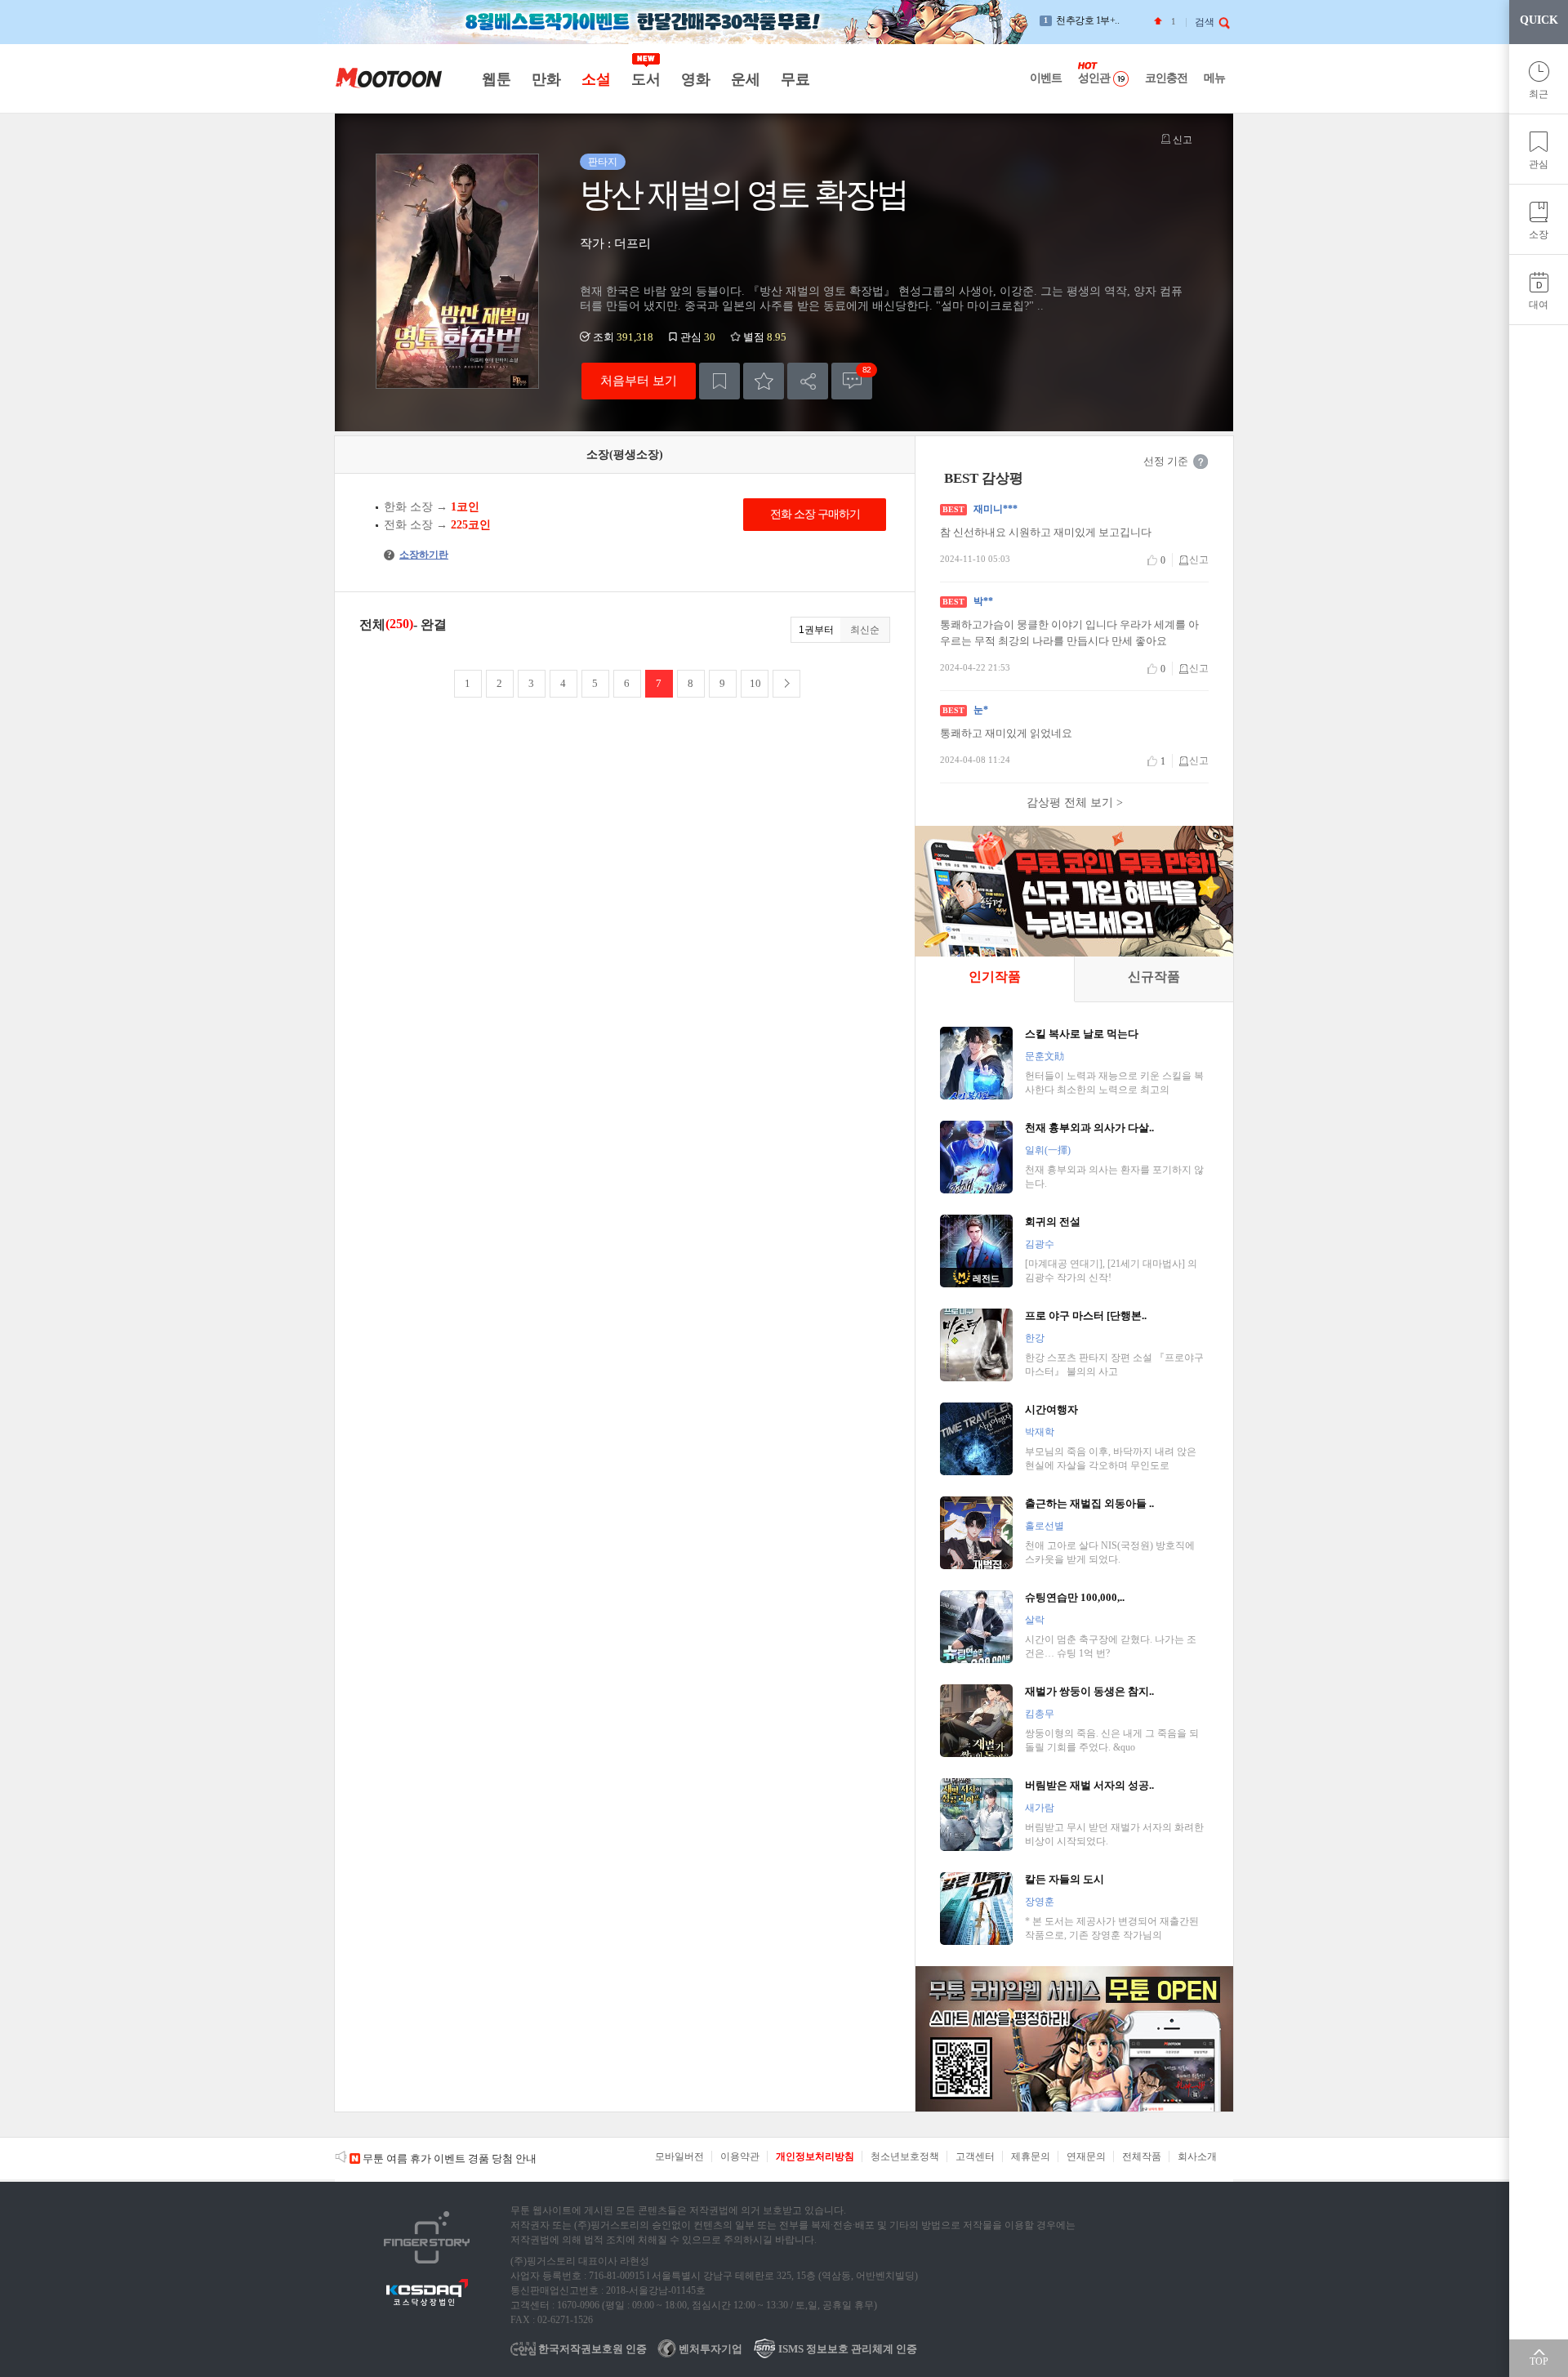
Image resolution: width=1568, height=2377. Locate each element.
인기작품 (995, 977)
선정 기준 (1166, 461)
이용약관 (740, 2156)
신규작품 (1154, 977)
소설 (596, 79)
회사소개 (1197, 2156)
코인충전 (1166, 78)
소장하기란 (418, 555)
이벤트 (1046, 78)
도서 (646, 79)
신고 (1181, 140)
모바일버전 (679, 2156)
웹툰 (496, 79)
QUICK (1539, 20)
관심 (1539, 164)
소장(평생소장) (625, 455)
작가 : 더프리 (615, 243)
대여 (1539, 305)
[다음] (786, 684)
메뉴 (1214, 78)
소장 (1539, 234)
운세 (745, 79)
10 (755, 683)
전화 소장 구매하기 (815, 514)
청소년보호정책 (905, 2156)
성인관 (1094, 78)
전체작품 (1142, 2156)
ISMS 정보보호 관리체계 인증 (846, 2349)
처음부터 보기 (639, 380)
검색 (1205, 22)
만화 (546, 79)
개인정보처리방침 (815, 2156)
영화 (695, 79)
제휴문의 (1031, 2156)
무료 (795, 79)
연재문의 (1086, 2156)
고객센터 (975, 2156)
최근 (1539, 94)
